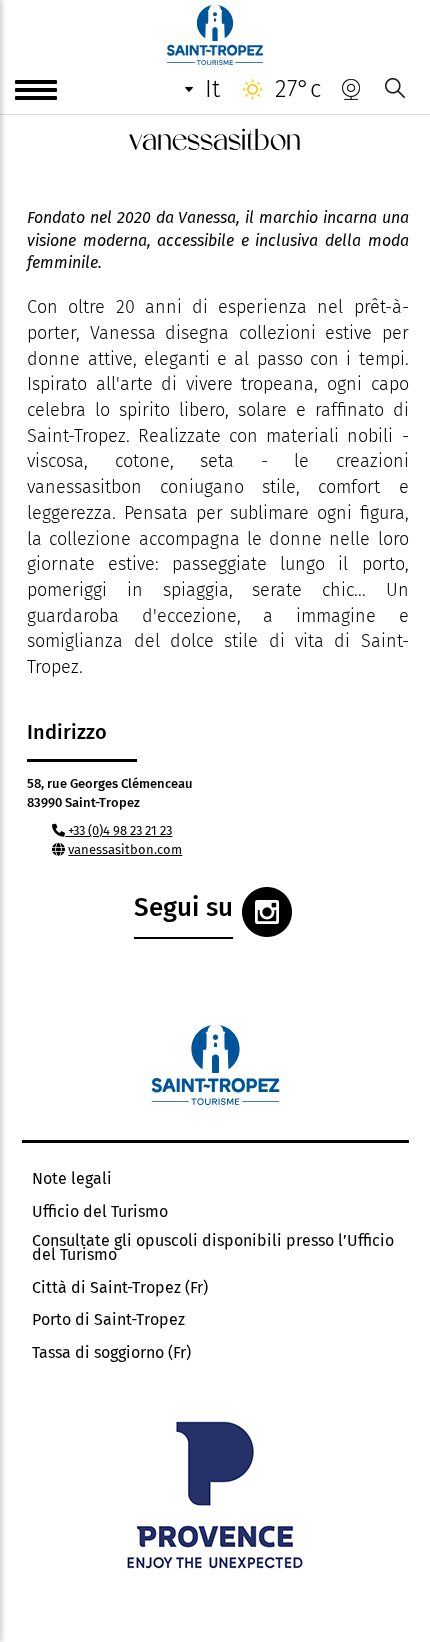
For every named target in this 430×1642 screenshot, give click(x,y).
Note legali (72, 1179)
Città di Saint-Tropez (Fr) (120, 1288)
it (212, 89)
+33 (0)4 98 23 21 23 (118, 830)
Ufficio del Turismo (100, 1212)
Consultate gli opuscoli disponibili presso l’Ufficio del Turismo (213, 1248)
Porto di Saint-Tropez (108, 1320)
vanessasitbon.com (125, 849)
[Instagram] (267, 912)
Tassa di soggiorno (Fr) (111, 1353)
